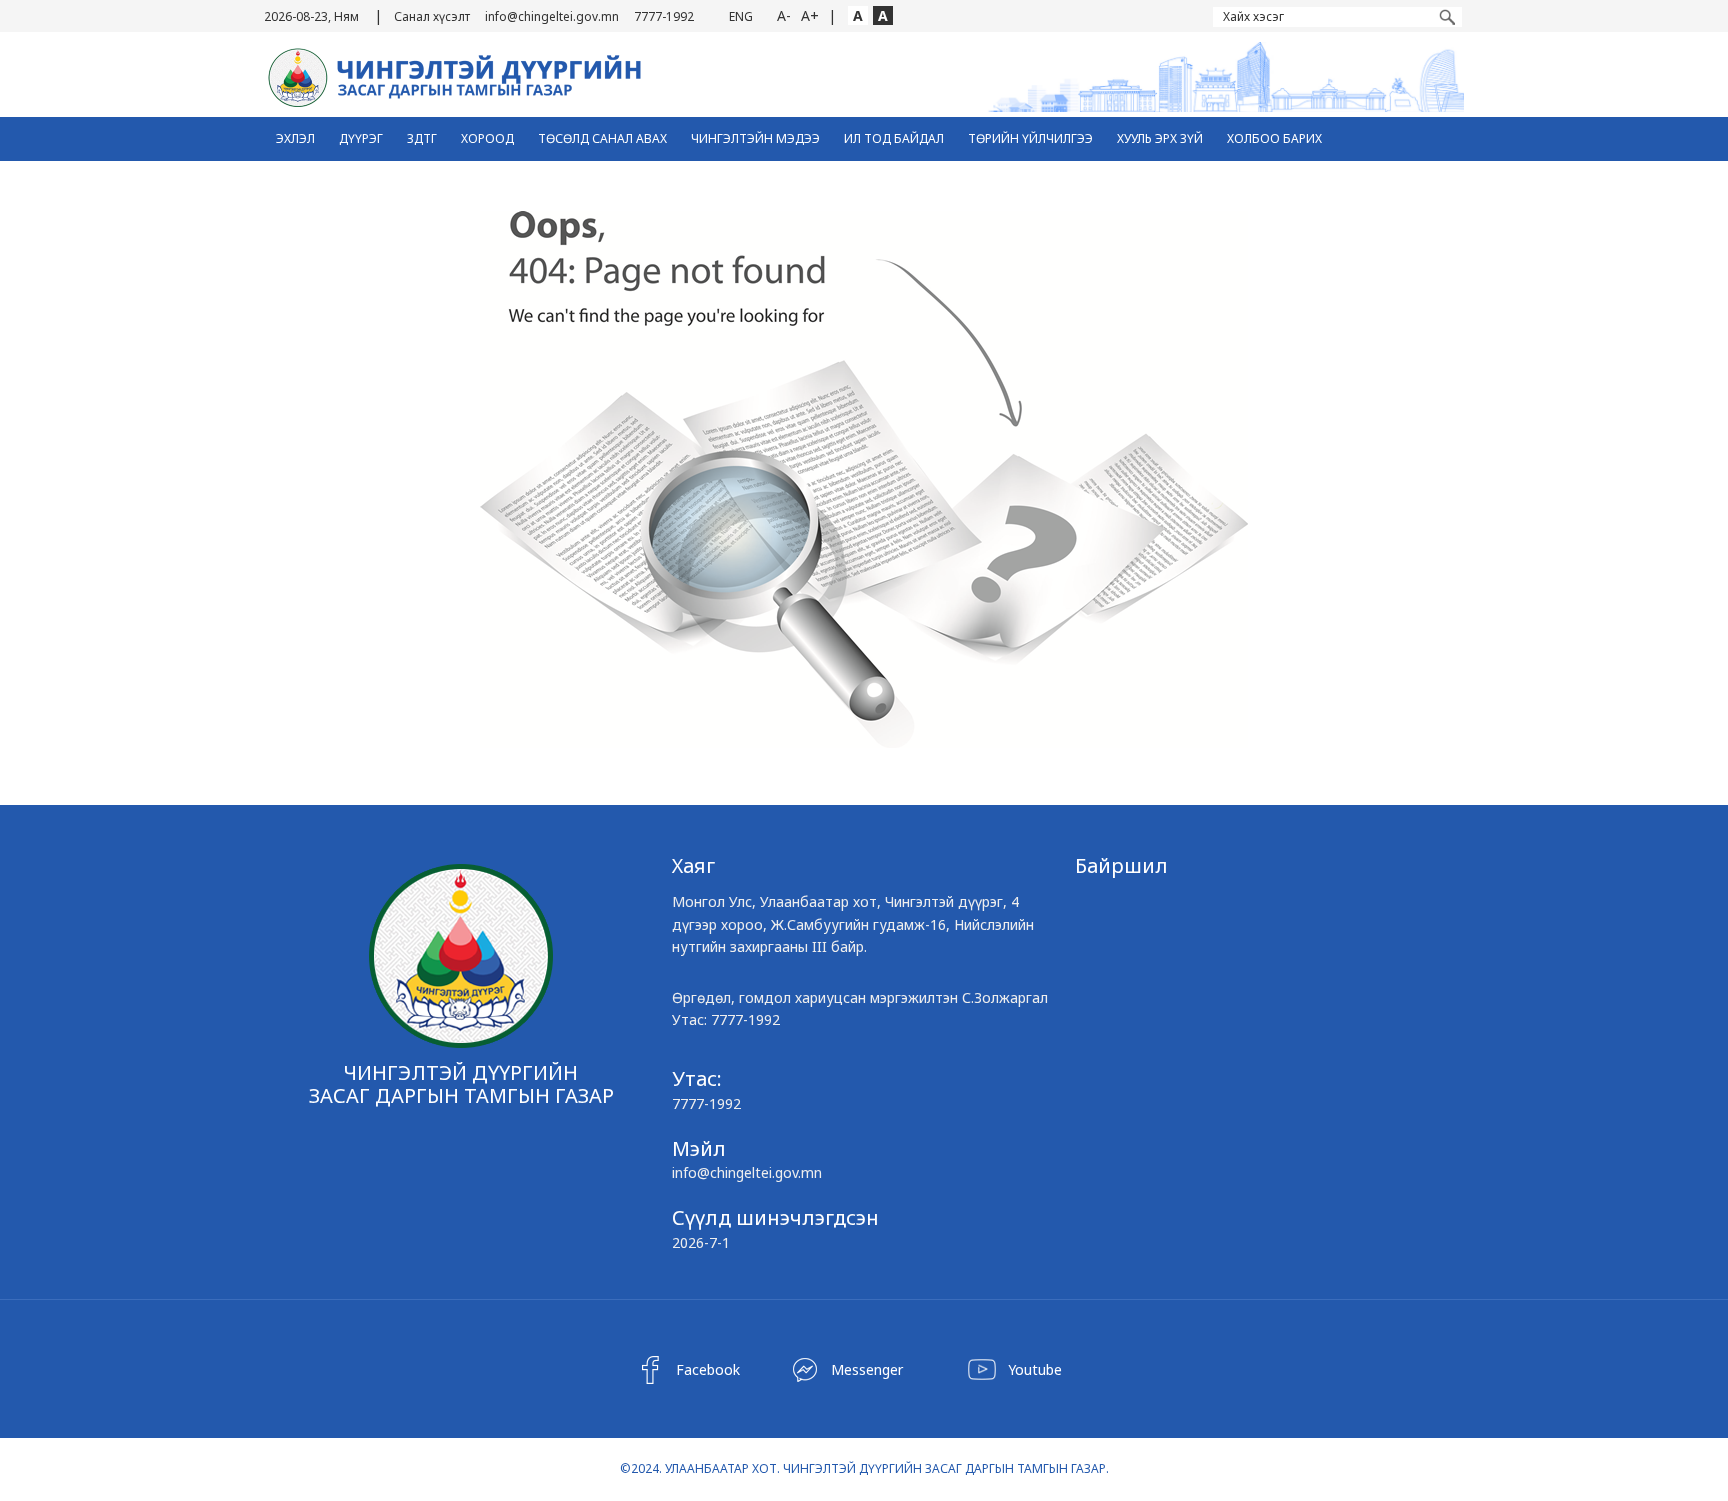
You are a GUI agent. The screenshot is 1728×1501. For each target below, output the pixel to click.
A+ (810, 15)
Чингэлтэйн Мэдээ (755, 138)
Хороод (487, 138)
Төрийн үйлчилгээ (1030, 138)
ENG (741, 16)
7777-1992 (664, 16)
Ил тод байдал (894, 138)
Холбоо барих (1274, 138)
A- (784, 15)
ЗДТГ (422, 138)
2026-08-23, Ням (311, 16)
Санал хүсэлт (432, 16)
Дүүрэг (361, 138)
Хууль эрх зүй (1160, 138)
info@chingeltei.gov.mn (552, 16)
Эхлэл (295, 138)
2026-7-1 (701, 1242)
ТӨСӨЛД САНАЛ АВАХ (602, 138)
